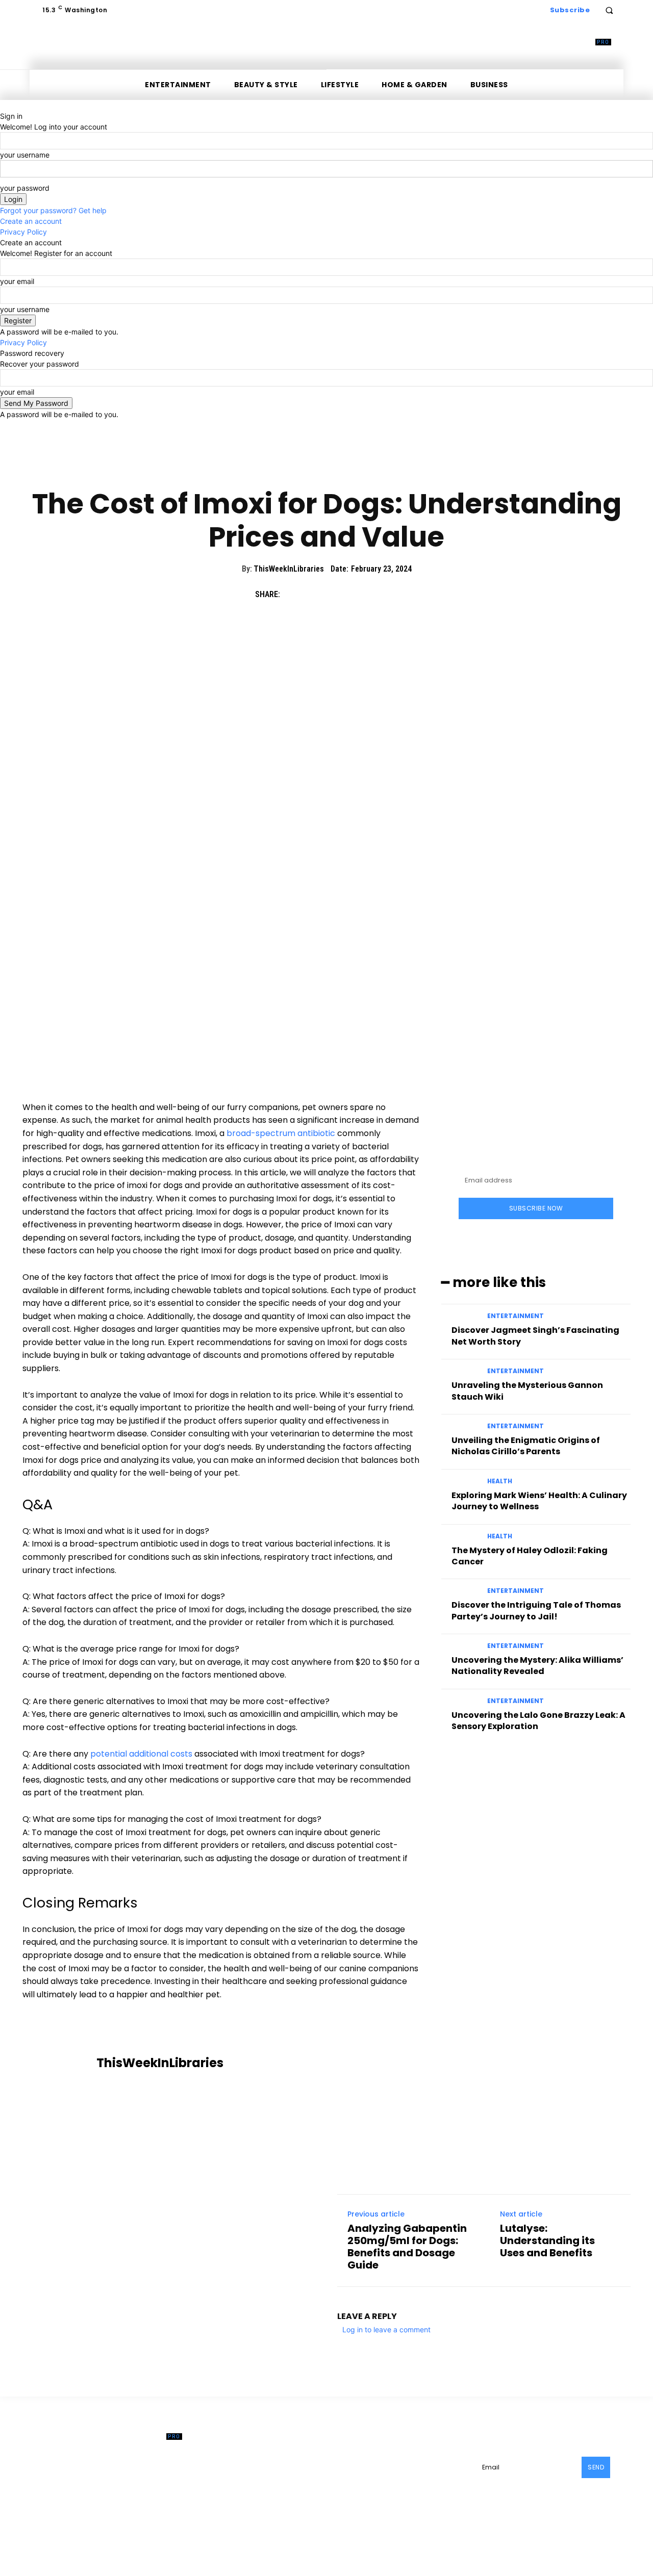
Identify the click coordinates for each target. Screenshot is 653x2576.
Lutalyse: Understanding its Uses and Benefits (547, 2240)
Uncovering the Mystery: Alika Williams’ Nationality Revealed (537, 1666)
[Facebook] (293, 594)
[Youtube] (392, 2480)
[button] (609, 10)
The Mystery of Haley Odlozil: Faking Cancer (530, 1556)
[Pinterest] (340, 594)
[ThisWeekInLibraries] (61, 2063)
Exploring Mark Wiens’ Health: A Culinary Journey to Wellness (539, 1501)
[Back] (3, 105)
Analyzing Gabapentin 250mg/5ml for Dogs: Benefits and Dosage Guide (407, 2247)
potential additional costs (141, 1754)
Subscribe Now (536, 1208)
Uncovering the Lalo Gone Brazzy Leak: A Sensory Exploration (538, 1721)
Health (500, 1481)
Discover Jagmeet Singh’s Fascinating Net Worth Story (535, 1336)
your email (17, 281)
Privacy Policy (23, 232)
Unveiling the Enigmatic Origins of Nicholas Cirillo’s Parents (526, 1446)
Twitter (366, 2480)
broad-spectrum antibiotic (281, 1133)
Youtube (414, 2480)
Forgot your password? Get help (53, 210)
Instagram (429, 2465)
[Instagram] (403, 2465)
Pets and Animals (326, 469)
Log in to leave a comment (386, 2329)
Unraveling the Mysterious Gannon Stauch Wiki (527, 1391)
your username (25, 155)
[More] (387, 594)
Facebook (371, 2465)
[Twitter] (316, 594)
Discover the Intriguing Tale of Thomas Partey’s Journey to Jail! (536, 1611)
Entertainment (516, 1316)
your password (25, 188)
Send (596, 2467)
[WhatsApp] (363, 594)
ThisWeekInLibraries (289, 569)
